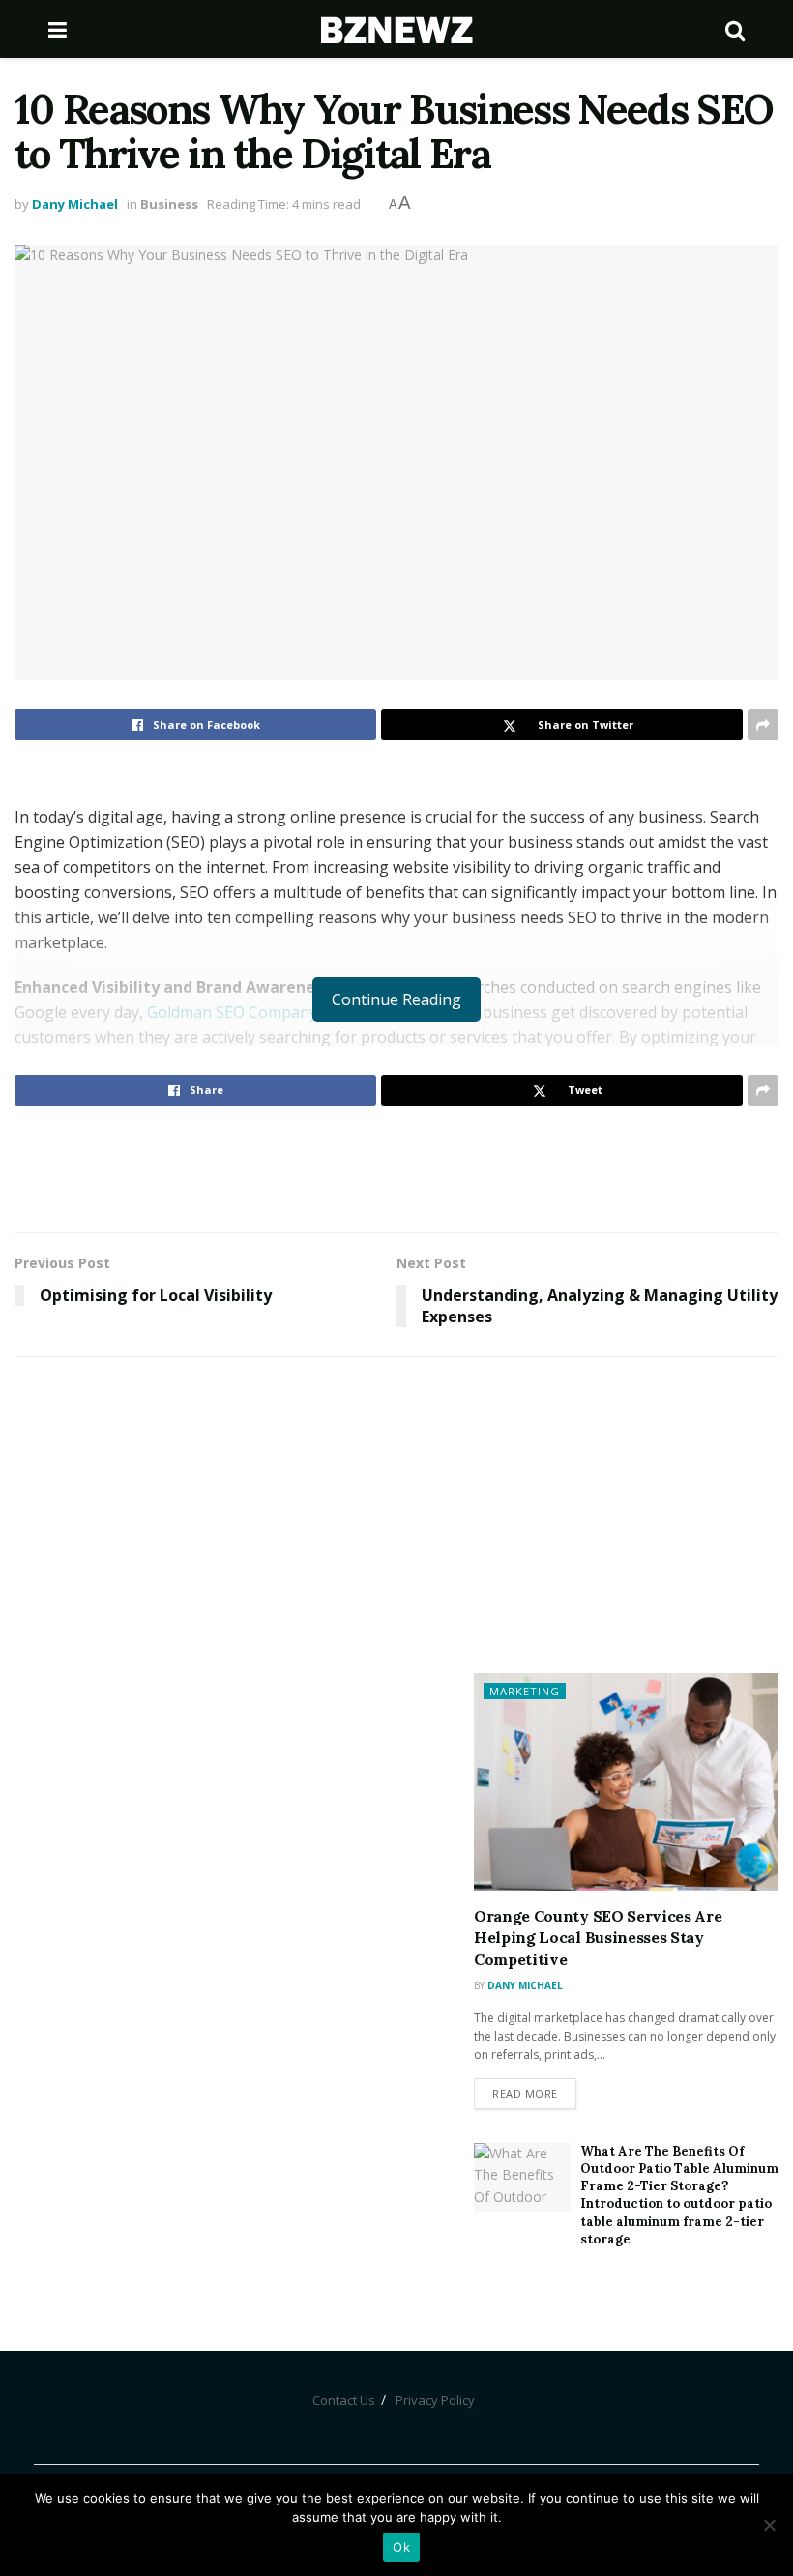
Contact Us (344, 2400)
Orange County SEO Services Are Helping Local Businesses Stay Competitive (598, 1938)
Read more (525, 2093)
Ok (401, 2547)
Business (169, 204)
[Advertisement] (396, 1169)
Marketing (525, 1691)
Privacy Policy (435, 2400)
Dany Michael (75, 204)
